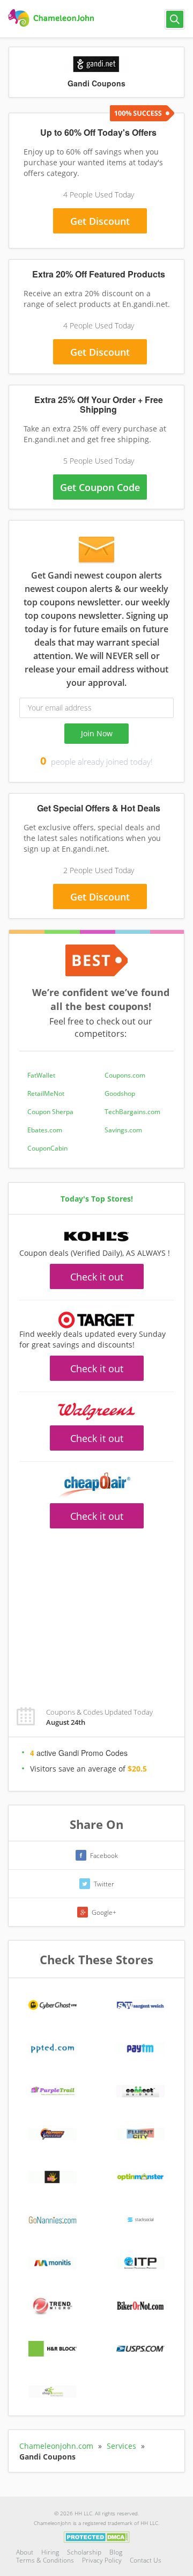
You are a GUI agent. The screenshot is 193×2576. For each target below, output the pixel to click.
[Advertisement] (96, 1612)
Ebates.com (45, 1130)
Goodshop (120, 1093)
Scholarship (84, 2552)
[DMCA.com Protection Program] (97, 2536)
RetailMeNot (46, 1093)
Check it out (97, 1277)
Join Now (97, 733)
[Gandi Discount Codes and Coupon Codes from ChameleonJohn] (52, 18)
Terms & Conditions (45, 2560)
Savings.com (123, 1130)
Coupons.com (125, 1075)
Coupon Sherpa (50, 1112)
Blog (116, 2552)
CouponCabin (47, 1148)
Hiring (50, 2552)
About (25, 2552)
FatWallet (41, 1075)
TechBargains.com (132, 1112)
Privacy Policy (102, 2560)
